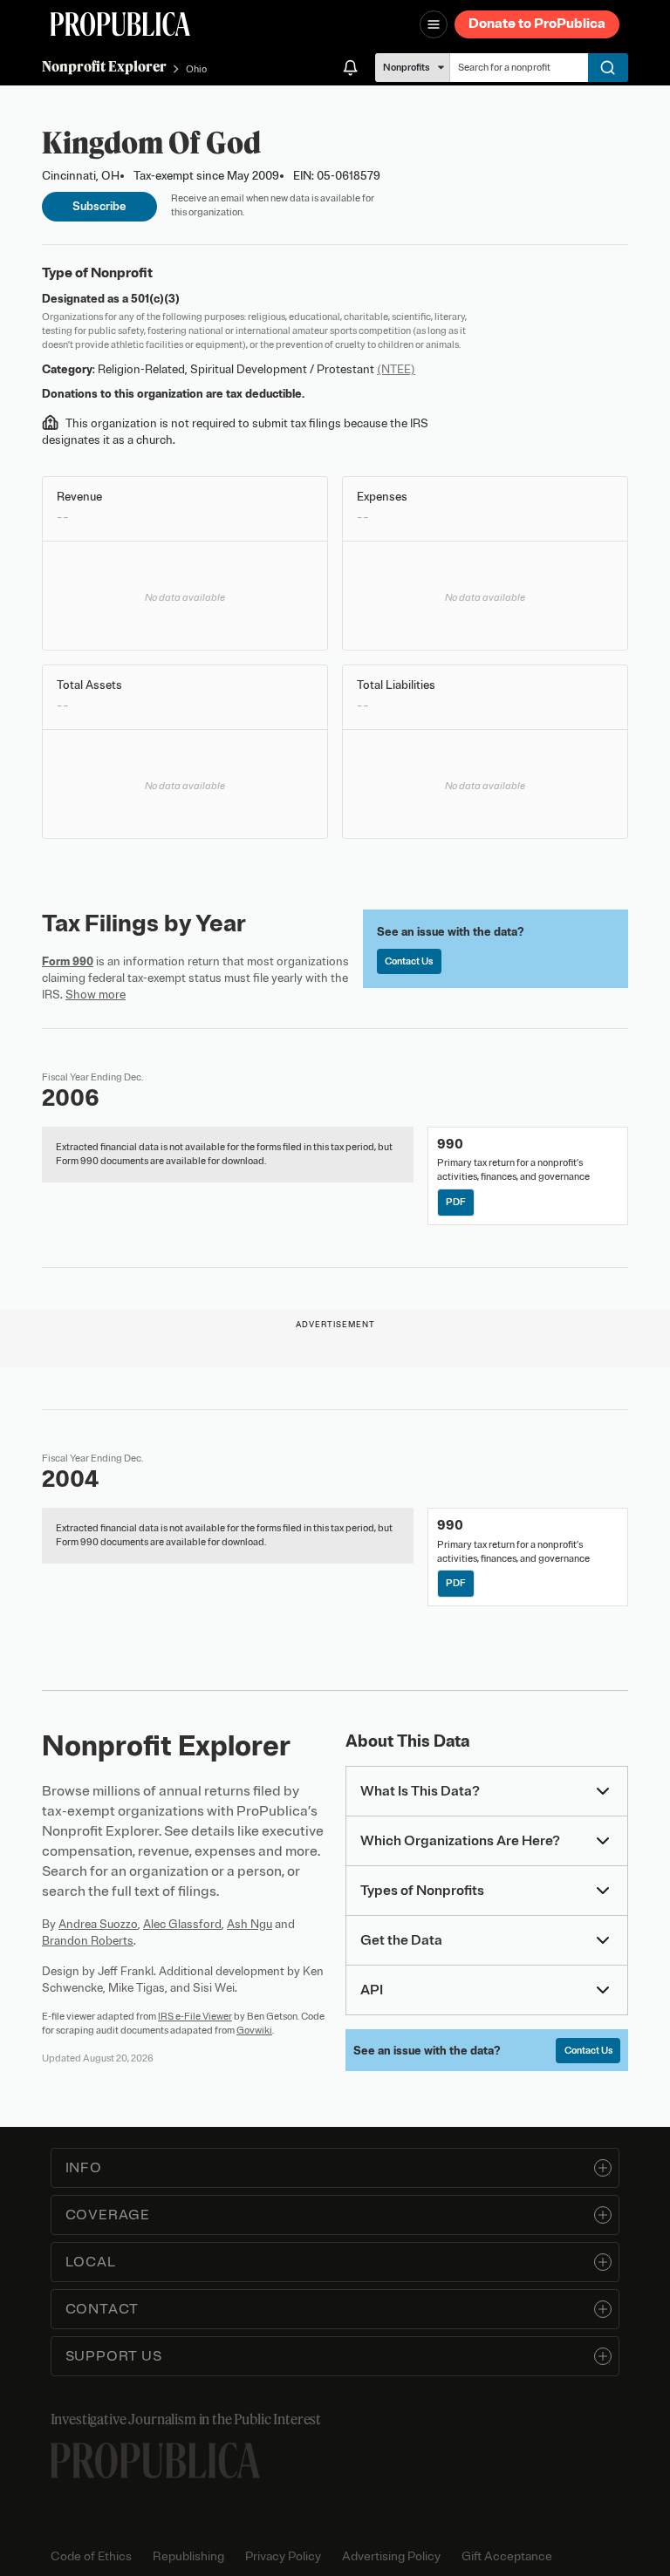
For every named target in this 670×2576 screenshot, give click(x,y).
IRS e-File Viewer (195, 2016)
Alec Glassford (182, 1924)
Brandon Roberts (88, 1941)
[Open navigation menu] (434, 24)
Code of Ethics (91, 2556)
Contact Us (409, 961)
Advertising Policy (391, 2556)
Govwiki (254, 2030)
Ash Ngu (250, 1924)
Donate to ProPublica (537, 24)
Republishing (188, 2556)
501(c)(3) (155, 299)
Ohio (196, 69)
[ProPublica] (120, 24)
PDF (456, 1202)
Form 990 (68, 961)
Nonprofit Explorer (104, 66)
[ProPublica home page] (155, 2460)
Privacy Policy (283, 2556)
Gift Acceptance (507, 2556)
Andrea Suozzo (98, 1924)
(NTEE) (396, 369)
